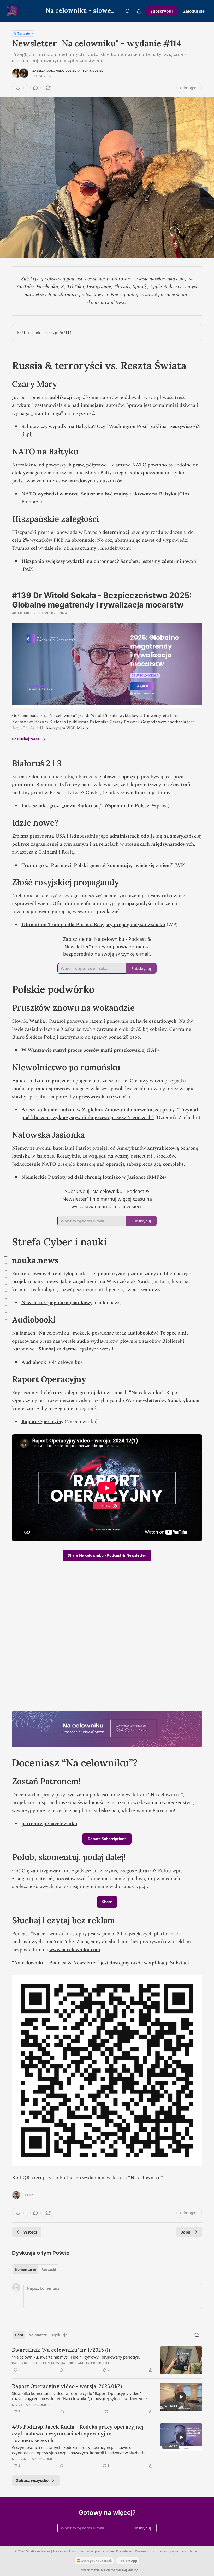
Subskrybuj (162, 11)
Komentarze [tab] (26, 2270)
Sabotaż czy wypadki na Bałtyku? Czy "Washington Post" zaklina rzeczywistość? (111, 427)
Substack (83, 2570)
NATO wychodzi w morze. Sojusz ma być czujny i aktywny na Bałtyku (99, 494)
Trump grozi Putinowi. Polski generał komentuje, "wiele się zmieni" (97, 865)
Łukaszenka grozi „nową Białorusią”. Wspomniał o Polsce (85, 806)
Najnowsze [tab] (38, 2335)
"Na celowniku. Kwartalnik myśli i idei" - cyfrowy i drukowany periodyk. (76, 2357)
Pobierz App (128, 2561)
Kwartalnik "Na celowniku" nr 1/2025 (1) (61, 2350)
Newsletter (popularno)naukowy (57, 1303)
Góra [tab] (19, 2335)
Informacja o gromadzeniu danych (174, 2551)
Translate (24, 33)
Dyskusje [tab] (60, 2335)
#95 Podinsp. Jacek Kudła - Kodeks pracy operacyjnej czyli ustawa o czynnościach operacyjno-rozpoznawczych (78, 2434)
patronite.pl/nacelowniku (49, 1824)
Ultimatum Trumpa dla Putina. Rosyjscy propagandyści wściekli (93, 925)
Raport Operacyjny (42, 1422)
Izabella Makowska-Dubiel (54, 71)
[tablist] (36, 2270)
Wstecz (30, 2232)
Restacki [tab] (49, 2270)
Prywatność (124, 2551)
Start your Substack (97, 2561)
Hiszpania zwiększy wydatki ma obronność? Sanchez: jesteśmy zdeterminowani (109, 561)
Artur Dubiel (23, 613)
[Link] (5, 365)
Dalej (185, 2232)
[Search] (128, 11)
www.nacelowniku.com (75, 1950)
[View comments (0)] (35, 88)
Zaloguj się (194, 11)
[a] (181, 2397)
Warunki (141, 2551)
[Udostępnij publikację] (139, 11)
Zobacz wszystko (32, 2480)
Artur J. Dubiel (91, 71)
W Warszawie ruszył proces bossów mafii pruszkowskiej (84, 1050)
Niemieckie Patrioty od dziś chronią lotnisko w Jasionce (84, 1177)
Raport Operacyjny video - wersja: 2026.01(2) (67, 2386)
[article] (107, 2360)
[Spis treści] (6, 1288)
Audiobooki (35, 1362)
